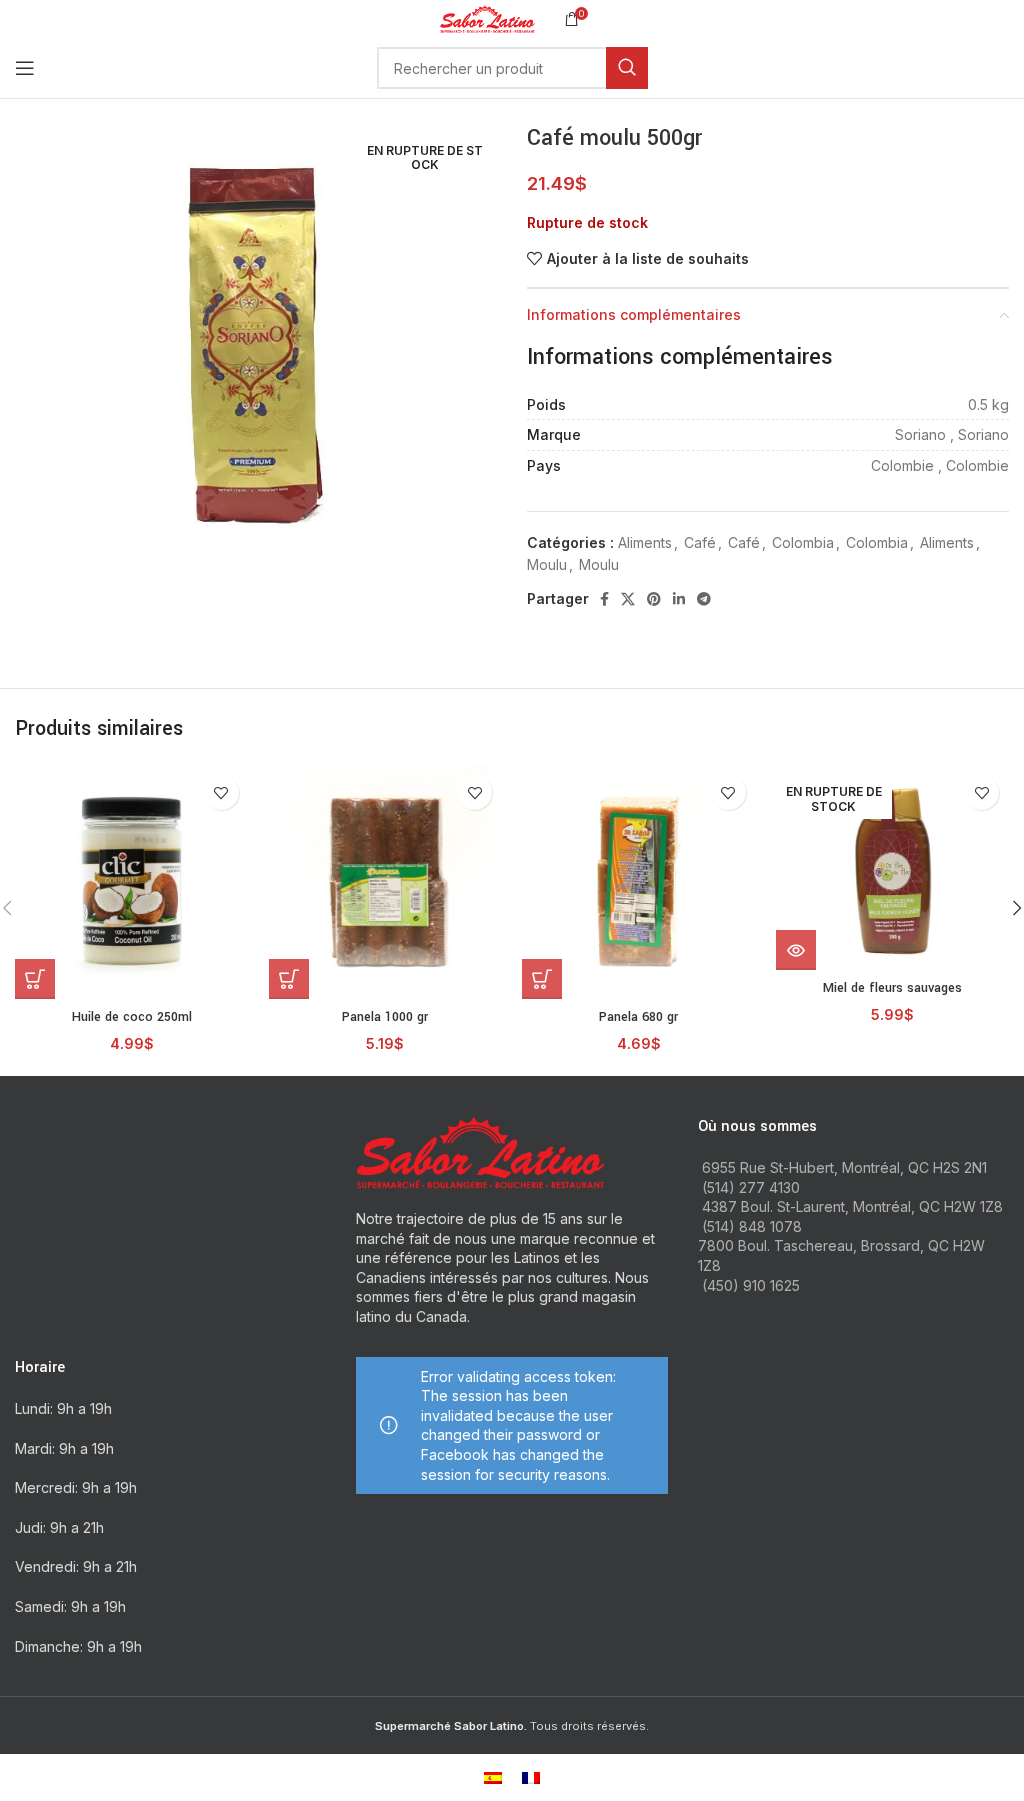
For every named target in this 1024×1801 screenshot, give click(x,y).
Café (700, 542)
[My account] (1009, 68)
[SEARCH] (627, 68)
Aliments (645, 542)
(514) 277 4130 (751, 1187)
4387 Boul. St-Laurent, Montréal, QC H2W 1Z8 (852, 1206)
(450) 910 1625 (751, 1285)
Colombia (803, 542)
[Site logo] (487, 17)
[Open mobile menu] (25, 68)
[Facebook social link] (604, 599)
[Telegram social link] (704, 599)
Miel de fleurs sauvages (892, 988)
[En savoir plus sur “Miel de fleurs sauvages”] (796, 950)
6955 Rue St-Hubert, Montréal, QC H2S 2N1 (844, 1167)
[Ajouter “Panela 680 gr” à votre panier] (542, 979)
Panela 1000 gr (385, 1017)
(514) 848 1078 (752, 1226)
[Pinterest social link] (654, 599)
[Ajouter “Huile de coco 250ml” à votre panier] (35, 979)
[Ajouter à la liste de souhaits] (221, 792)
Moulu (547, 564)
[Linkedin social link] (679, 599)
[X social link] (628, 599)
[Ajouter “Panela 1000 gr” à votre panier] (289, 979)
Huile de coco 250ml (132, 1017)
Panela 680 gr (638, 1017)
